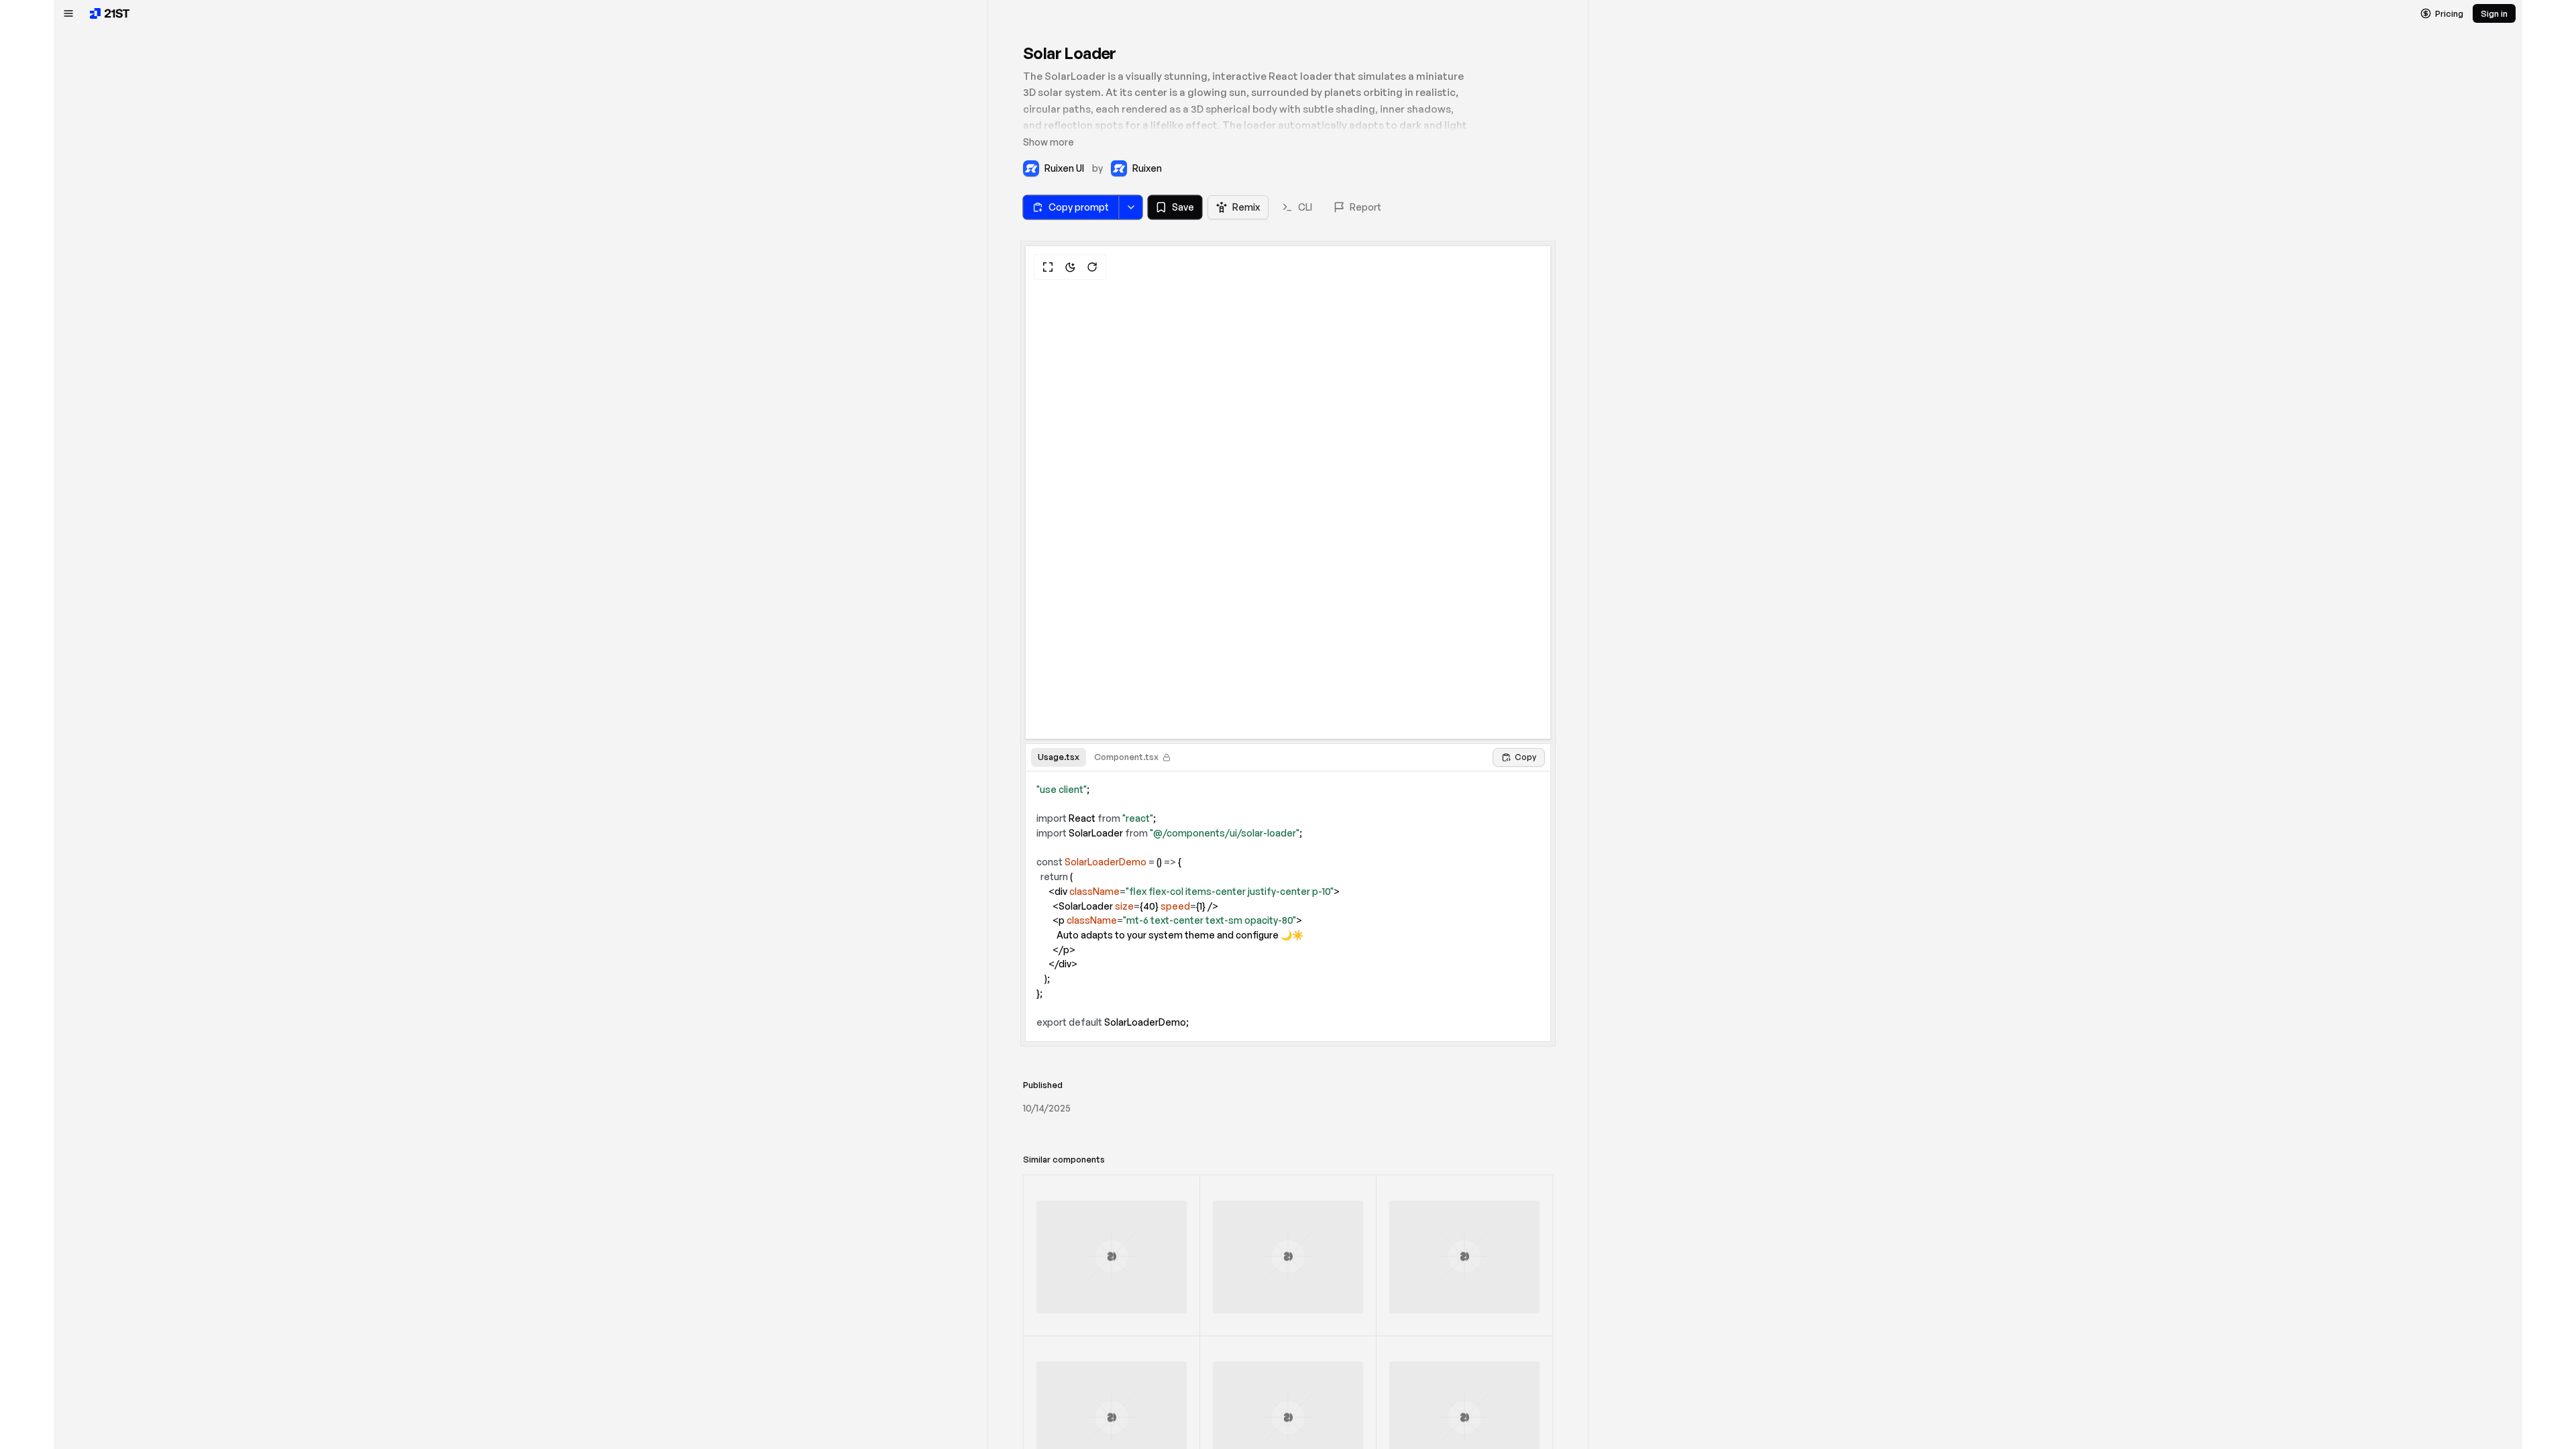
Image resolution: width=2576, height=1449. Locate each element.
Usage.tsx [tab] (1059, 757)
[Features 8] (1464, 1257)
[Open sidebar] (68, 13)
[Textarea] (1112, 1257)
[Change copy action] (1130, 207)
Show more (1049, 142)
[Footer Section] (1288, 1257)
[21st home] (110, 13)
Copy (1525, 757)
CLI (1305, 207)
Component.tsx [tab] (1126, 757)
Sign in (2494, 13)
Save (1183, 207)
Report (1365, 207)
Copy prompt (1079, 207)
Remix (1246, 207)
